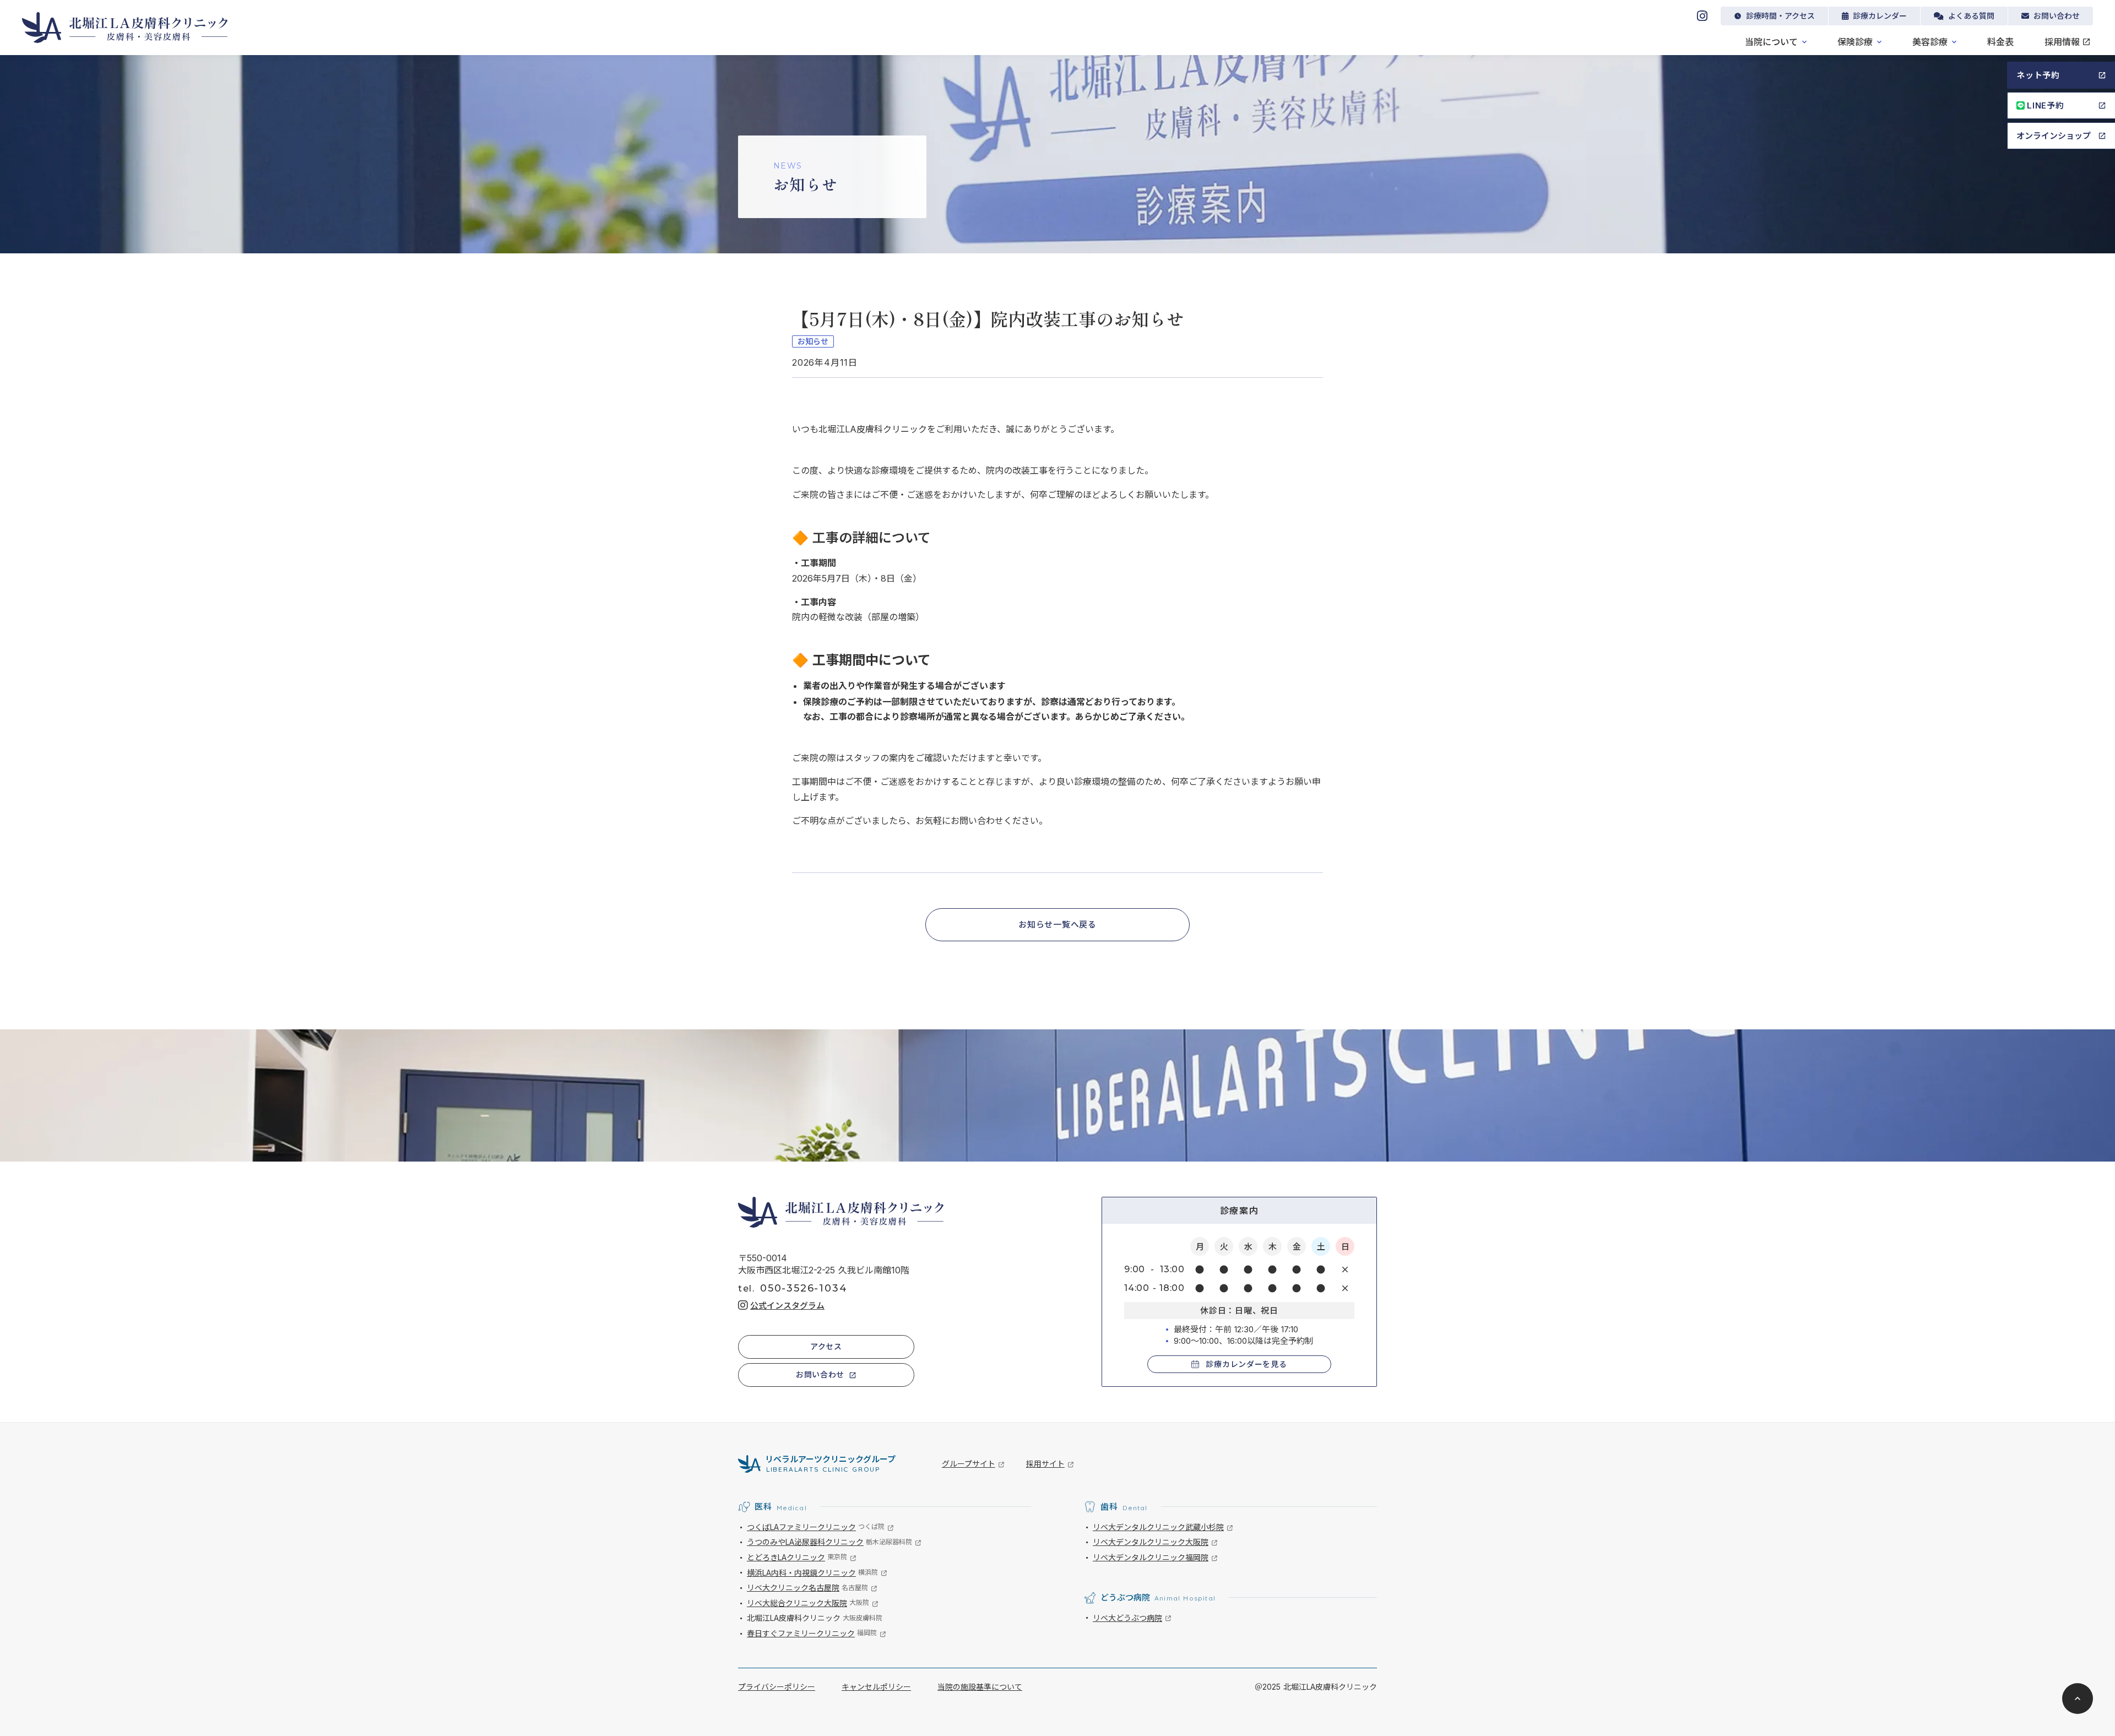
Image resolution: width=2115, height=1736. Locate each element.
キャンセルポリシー (876, 1687)
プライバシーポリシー (777, 1687)
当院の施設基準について (980, 1687)
